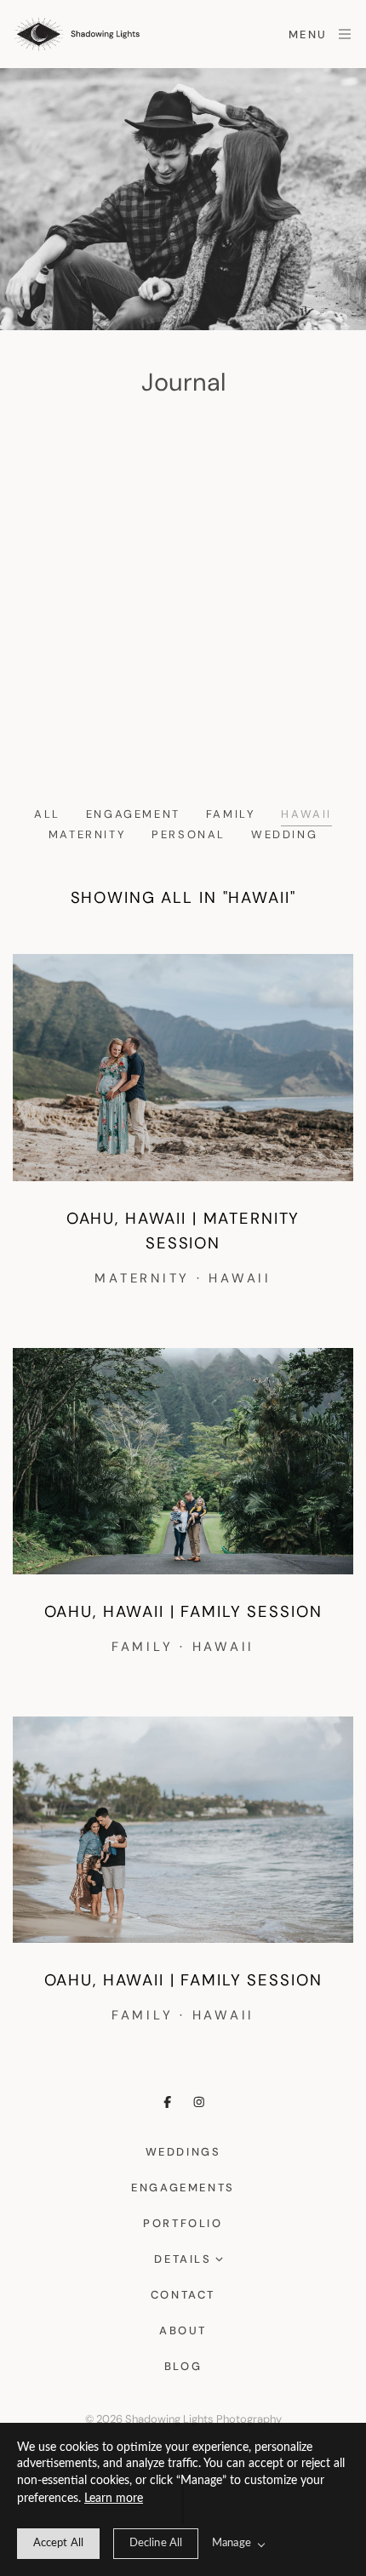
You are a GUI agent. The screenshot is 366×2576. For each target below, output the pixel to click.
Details (183, 2259)
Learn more (114, 2499)
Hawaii (306, 814)
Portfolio (183, 2223)
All (47, 814)
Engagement (133, 814)
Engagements (183, 2188)
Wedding (284, 834)
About (183, 2330)
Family (231, 814)
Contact (183, 2295)
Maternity (87, 834)
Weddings (183, 2152)
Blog (183, 2366)
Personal (189, 834)
